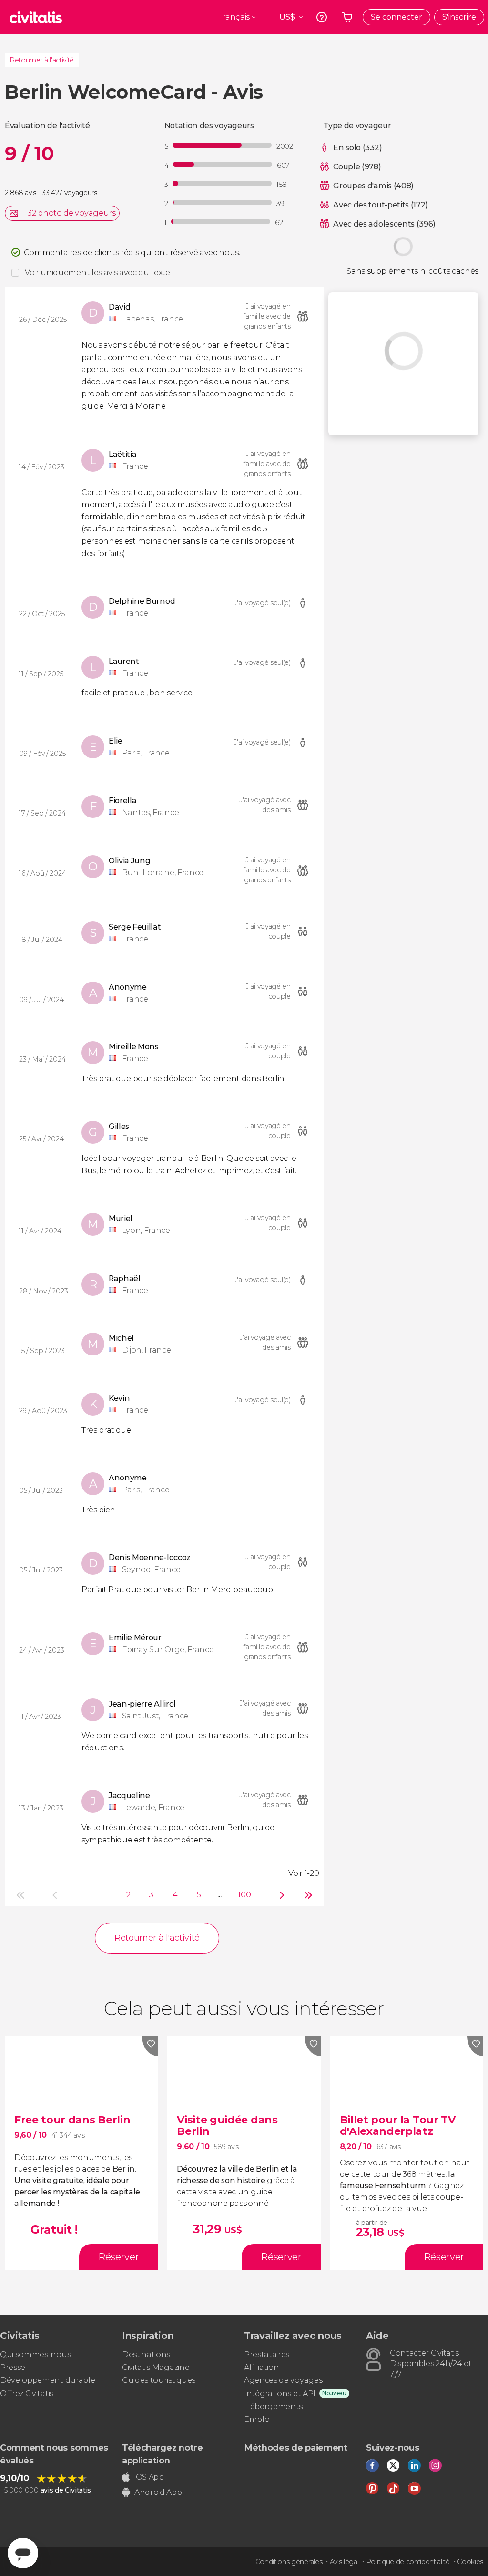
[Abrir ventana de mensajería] (23, 2553)
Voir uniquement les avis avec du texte (97, 273)
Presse (13, 2367)
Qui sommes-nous (35, 2354)
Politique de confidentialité (408, 2562)
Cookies (470, 2562)
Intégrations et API (280, 2394)
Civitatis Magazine (156, 2367)
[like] (150, 2046)
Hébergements (273, 2406)
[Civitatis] (36, 17)
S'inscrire (459, 17)
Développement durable (47, 2380)
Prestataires (267, 2354)
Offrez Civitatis (27, 2394)
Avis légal (344, 2562)
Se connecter (396, 17)
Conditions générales (289, 2562)
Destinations (146, 2354)
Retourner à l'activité (42, 60)
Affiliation (261, 2367)
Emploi (257, 2419)
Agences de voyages (283, 2380)
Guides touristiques (159, 2380)
